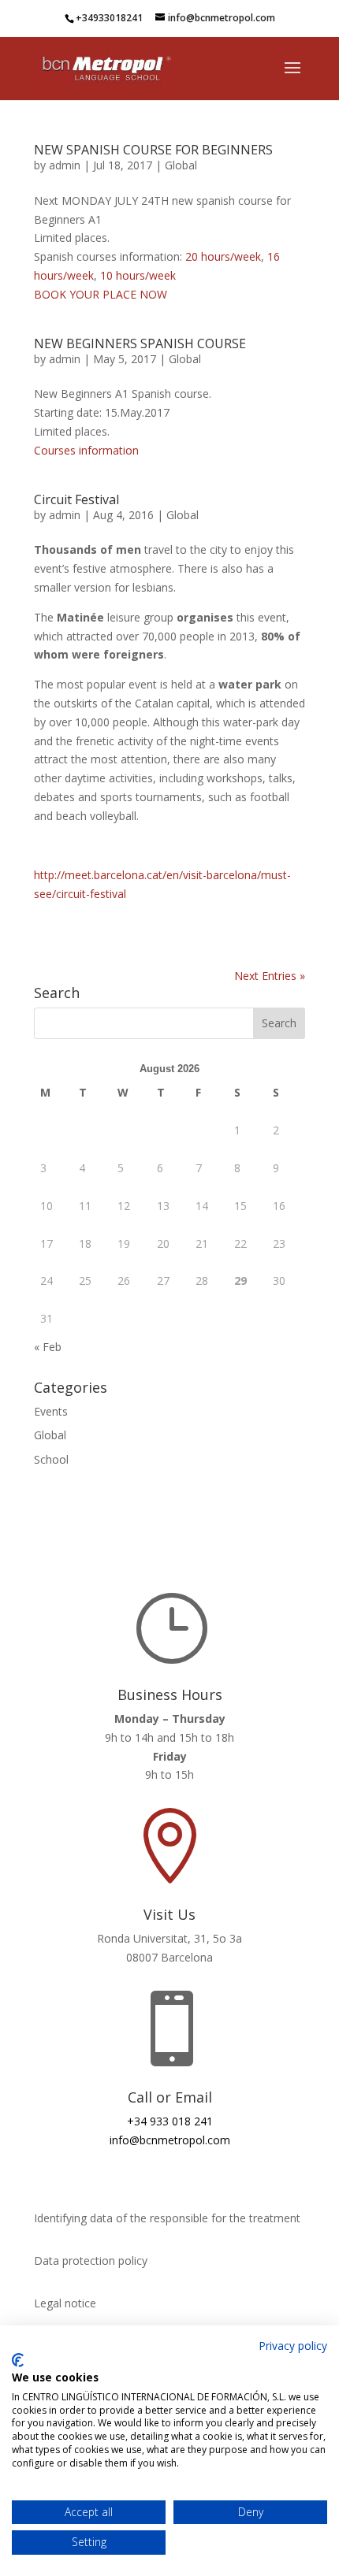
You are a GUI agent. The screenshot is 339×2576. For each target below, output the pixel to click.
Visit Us (169, 1914)
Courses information (86, 450)
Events (51, 1411)
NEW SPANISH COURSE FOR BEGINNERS (153, 150)
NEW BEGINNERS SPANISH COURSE (140, 343)
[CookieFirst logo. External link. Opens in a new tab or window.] (18, 2360)
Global (181, 165)
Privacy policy (293, 2346)
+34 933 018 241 (170, 2121)
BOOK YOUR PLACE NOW (101, 294)
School (51, 1459)
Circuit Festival (76, 499)
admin (65, 165)
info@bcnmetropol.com (170, 2140)
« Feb (48, 1347)
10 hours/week (138, 275)
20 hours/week (223, 256)
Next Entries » (270, 976)
